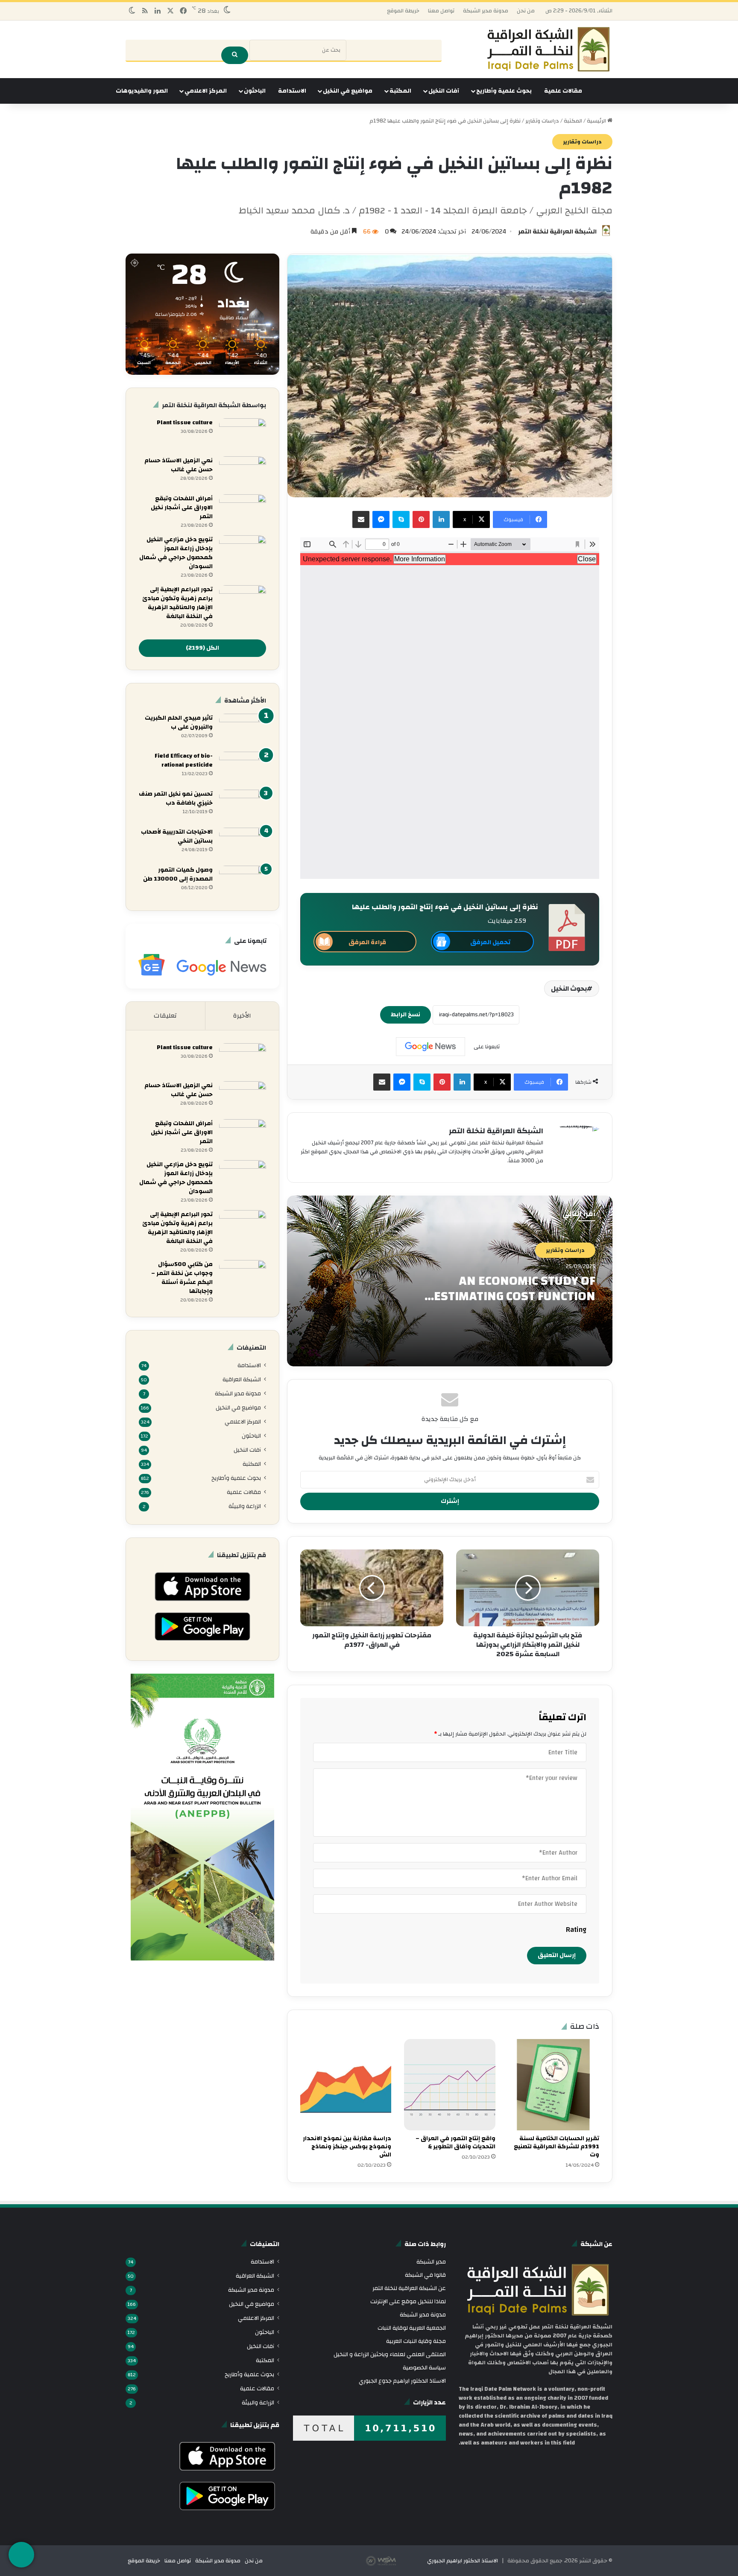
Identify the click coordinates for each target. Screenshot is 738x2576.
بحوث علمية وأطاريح (504, 91)
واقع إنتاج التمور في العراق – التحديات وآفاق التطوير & (455, 2143)
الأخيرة (242, 1016)
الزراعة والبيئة (245, 1506)
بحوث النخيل (569, 989)
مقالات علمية (563, 91)
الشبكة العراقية (242, 1379)
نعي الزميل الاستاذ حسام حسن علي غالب (179, 465)
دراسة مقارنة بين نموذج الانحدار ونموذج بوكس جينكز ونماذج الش (347, 2147)
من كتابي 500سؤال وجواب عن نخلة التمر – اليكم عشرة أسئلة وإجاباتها (182, 1278)
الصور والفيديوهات (142, 91)
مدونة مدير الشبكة (486, 11)
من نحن (526, 11)
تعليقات (165, 1016)
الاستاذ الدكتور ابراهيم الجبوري (463, 2561)
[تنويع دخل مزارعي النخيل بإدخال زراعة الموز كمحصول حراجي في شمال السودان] (243, 551)
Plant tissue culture (185, 423)
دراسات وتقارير (542, 121)
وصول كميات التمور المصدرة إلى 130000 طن (178, 874)
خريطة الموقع (403, 11)
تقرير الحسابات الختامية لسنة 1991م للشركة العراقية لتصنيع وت (556, 2147)
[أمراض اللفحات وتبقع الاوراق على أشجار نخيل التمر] (243, 510)
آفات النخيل (444, 91)
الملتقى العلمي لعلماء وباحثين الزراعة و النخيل (390, 2354)
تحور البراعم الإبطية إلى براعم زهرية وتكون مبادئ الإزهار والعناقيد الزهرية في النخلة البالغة (177, 603)
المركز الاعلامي (206, 91)
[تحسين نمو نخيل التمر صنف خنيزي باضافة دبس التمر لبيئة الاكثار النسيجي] (243, 806)
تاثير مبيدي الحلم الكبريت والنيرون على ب (179, 722)
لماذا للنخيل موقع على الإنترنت (408, 2301)
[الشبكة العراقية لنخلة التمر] (548, 49)
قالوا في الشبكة (425, 2275)
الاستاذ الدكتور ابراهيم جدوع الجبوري (402, 2381)
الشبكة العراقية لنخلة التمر (557, 232)
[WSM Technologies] (396, 2561)
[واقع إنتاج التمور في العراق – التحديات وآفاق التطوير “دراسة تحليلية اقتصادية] (450, 2084)
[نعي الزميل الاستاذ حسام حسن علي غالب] (243, 472)
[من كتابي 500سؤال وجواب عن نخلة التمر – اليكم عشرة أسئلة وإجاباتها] (243, 1276)
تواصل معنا (441, 11)
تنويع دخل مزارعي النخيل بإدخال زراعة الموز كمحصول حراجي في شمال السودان (176, 553)
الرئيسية (597, 121)
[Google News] (430, 1047)
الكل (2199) (202, 648)
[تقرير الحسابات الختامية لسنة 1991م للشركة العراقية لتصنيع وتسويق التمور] (554, 2084)
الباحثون (255, 91)
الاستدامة (292, 91)
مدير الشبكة (431, 2262)
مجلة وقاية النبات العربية (416, 2341)
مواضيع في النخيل (348, 91)
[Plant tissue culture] (243, 434)
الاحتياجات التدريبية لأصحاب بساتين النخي (177, 836)
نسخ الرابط (406, 1015)
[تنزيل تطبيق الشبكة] (21, 2555)
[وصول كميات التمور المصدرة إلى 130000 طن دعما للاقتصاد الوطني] (243, 882)
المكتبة (400, 91)
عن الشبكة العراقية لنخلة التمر (409, 2288)
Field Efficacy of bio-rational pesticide (184, 760)
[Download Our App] (202, 1603)
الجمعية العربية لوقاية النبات (412, 2328)
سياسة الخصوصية (424, 2367)
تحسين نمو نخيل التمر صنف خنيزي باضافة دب (176, 798)
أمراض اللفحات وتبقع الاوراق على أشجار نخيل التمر (182, 508)
